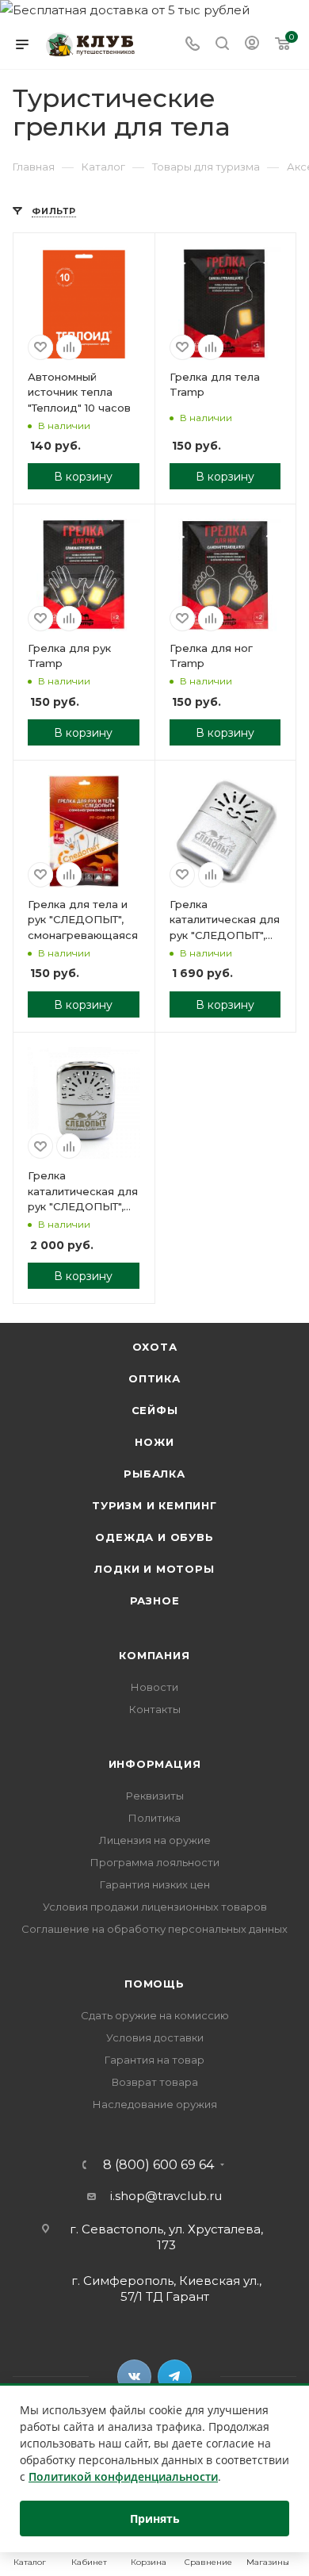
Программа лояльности (155, 1862)
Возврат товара (155, 2082)
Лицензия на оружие (155, 1840)
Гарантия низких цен (155, 1884)
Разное (155, 1600)
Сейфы (155, 1410)
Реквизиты (155, 1796)
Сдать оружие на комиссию (155, 2015)
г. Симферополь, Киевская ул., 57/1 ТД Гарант (166, 2288)
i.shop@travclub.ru (166, 2196)
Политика (154, 1818)
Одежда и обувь (154, 1537)
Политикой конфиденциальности (123, 2476)
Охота (155, 1347)
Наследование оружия (155, 2104)
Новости (154, 1687)
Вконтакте (134, 2377)
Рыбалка (154, 1474)
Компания (154, 1655)
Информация (155, 1764)
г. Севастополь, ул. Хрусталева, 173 (166, 2237)
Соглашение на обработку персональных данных (154, 1929)
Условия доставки (155, 2037)
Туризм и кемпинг (154, 1505)
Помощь (154, 1984)
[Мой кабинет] (252, 45)
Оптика (154, 1378)
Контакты (155, 1709)
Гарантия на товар (154, 2060)
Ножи (154, 1442)
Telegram (175, 2377)
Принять (155, 2518)
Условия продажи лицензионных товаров (155, 1907)
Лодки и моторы (154, 1569)
